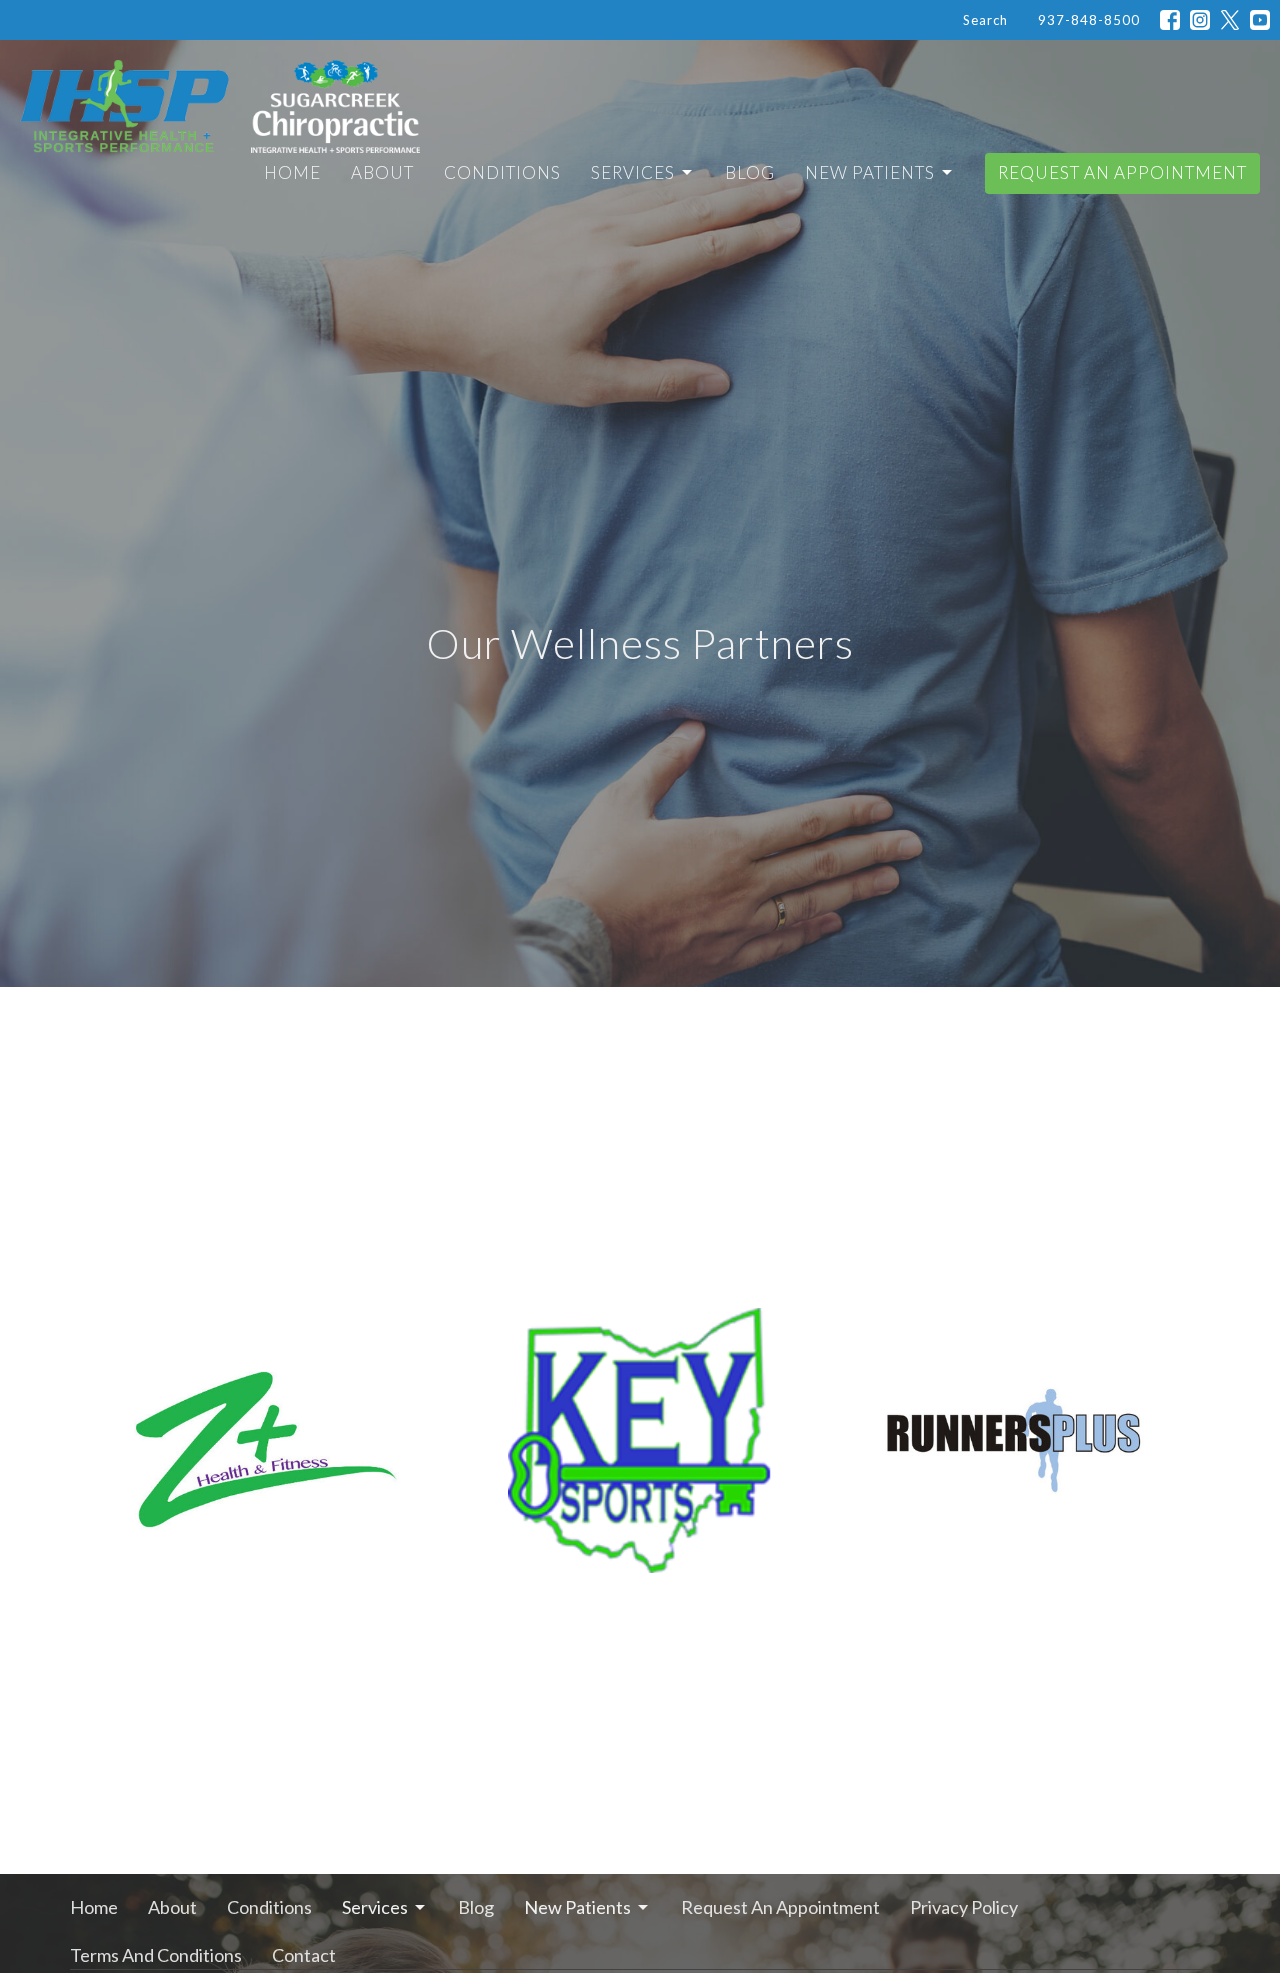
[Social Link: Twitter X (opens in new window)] (1230, 20)
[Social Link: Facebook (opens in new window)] (1170, 20)
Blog (750, 172)
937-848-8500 (1089, 20)
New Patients (870, 172)
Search (985, 20)
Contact (304, 1955)
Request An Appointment (1122, 172)
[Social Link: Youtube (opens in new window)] (1260, 20)
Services (633, 172)
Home (292, 172)
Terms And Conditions (156, 1955)
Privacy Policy (964, 1907)
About (382, 172)
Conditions (502, 172)
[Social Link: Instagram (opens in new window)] (1200, 20)
